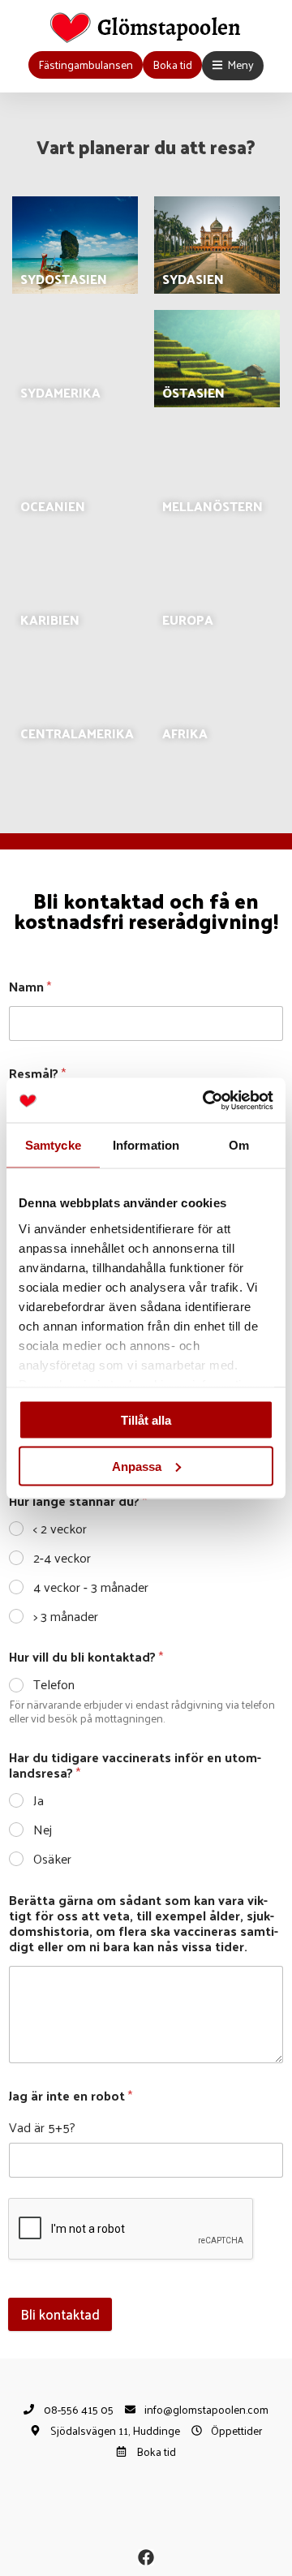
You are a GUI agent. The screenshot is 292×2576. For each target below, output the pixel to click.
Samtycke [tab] (53, 1145)
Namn (30, 986)
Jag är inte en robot (71, 2095)
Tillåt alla (146, 1420)
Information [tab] (146, 1145)
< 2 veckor (60, 1529)
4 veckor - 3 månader (91, 1587)
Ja (39, 1801)
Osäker (52, 1859)
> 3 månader (66, 1617)
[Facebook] (146, 2557)
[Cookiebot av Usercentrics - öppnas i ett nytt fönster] (206, 1100)
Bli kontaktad (60, 2314)
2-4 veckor (62, 1558)
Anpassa (137, 1466)
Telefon (54, 1685)
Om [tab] (239, 1145)
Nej (43, 1830)
